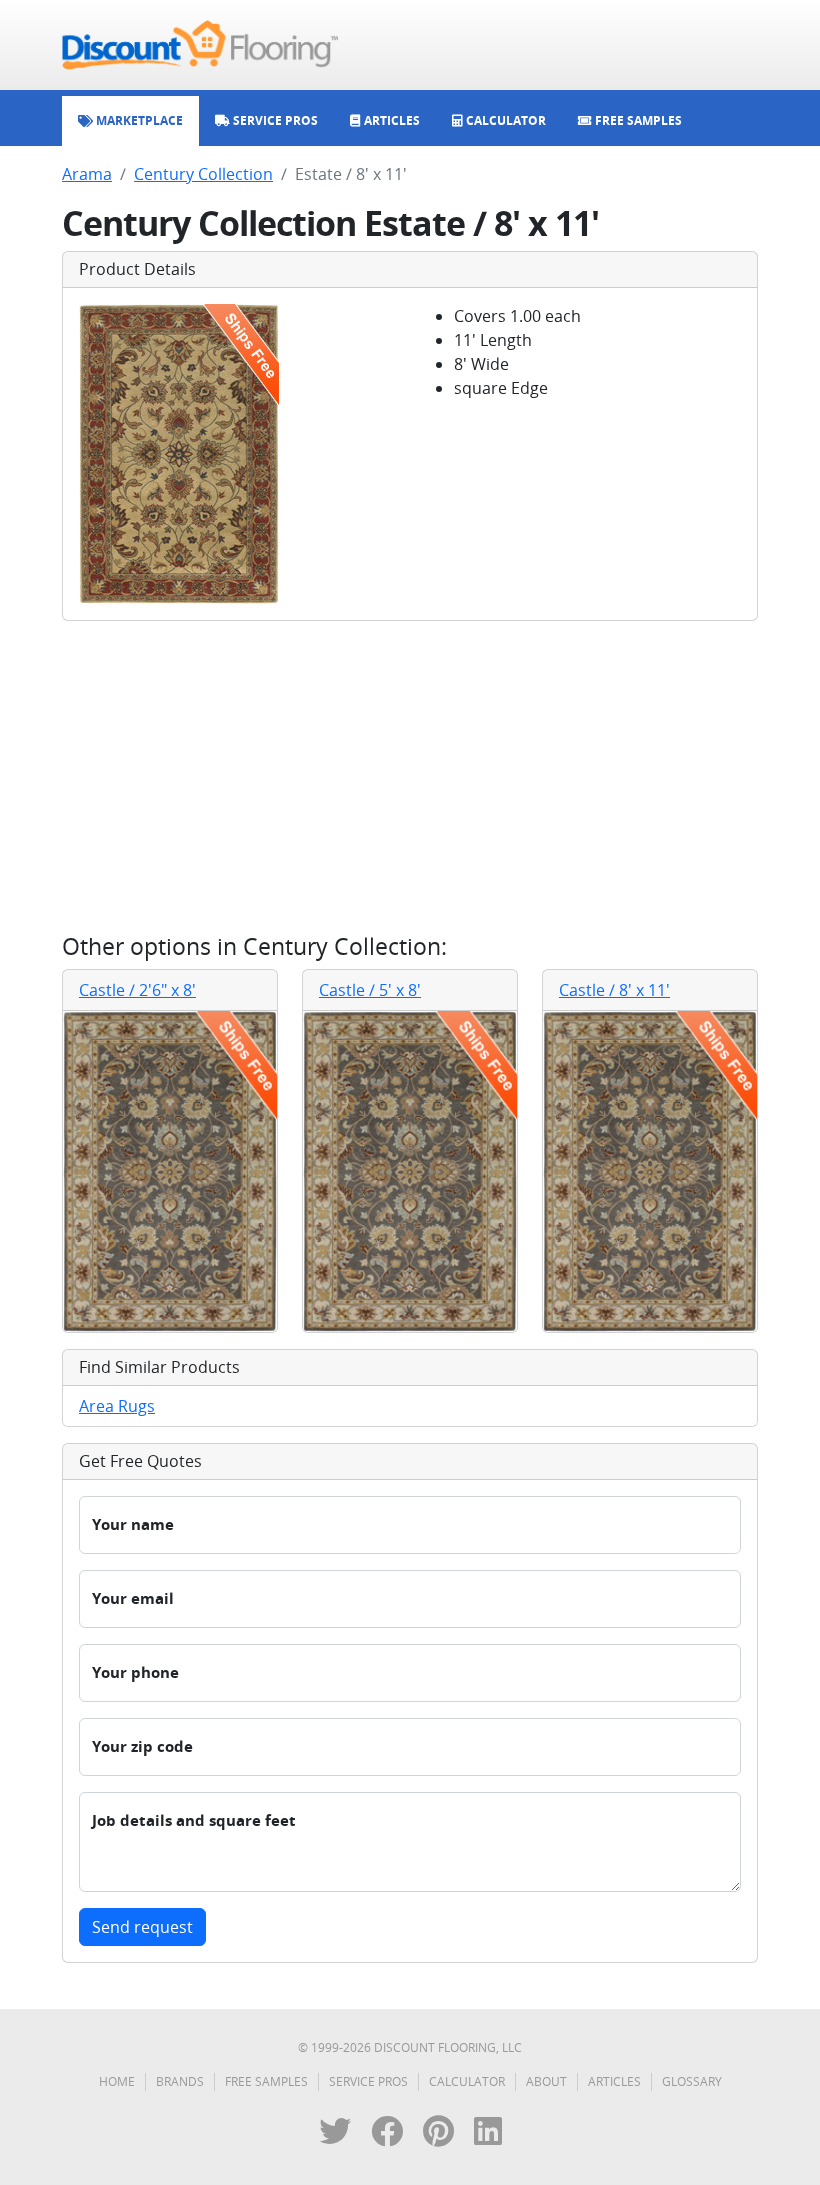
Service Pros (368, 2081)
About (546, 2081)
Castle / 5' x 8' (370, 990)
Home (117, 2081)
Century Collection (203, 174)
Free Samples (266, 2081)
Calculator (467, 2081)
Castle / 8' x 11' (614, 990)
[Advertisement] (410, 777)
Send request (142, 1927)
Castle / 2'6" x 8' (137, 990)
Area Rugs (117, 1406)
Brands (180, 2081)
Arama (87, 174)
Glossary (692, 2081)
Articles (614, 2081)
